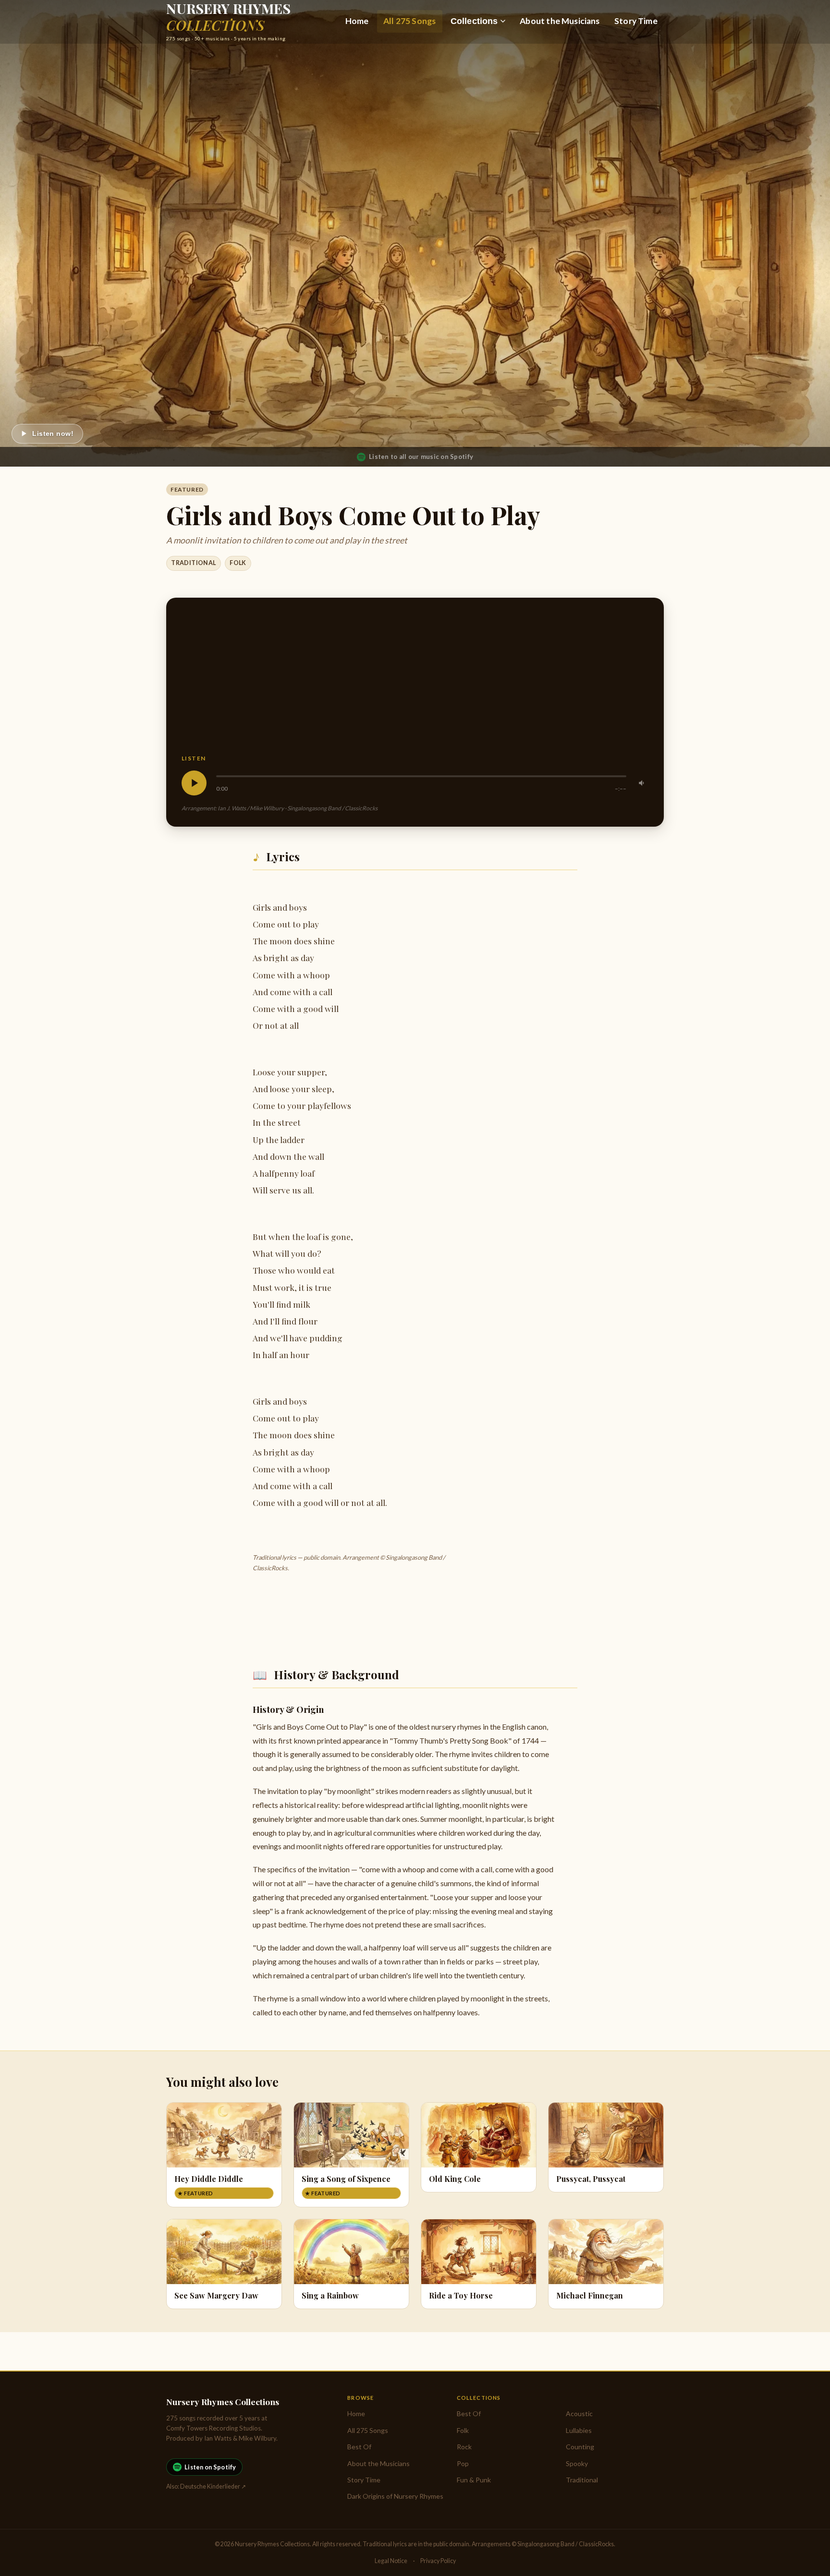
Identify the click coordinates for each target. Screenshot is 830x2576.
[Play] (194, 783)
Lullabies (579, 2430)
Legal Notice (391, 2561)
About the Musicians (560, 21)
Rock (464, 2447)
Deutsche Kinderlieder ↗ (213, 2486)
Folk (238, 563)
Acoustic (579, 2413)
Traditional (193, 563)
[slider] (421, 776)
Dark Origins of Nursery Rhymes (395, 2496)
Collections (474, 21)
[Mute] (642, 783)
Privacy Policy (438, 2561)
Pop (463, 2463)
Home (357, 21)
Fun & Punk (474, 2480)
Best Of (359, 2447)
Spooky (577, 2463)
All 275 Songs (409, 21)
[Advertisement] (415, 683)
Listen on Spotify (210, 2467)
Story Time (636, 21)
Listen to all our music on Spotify (421, 457)
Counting (580, 2447)
